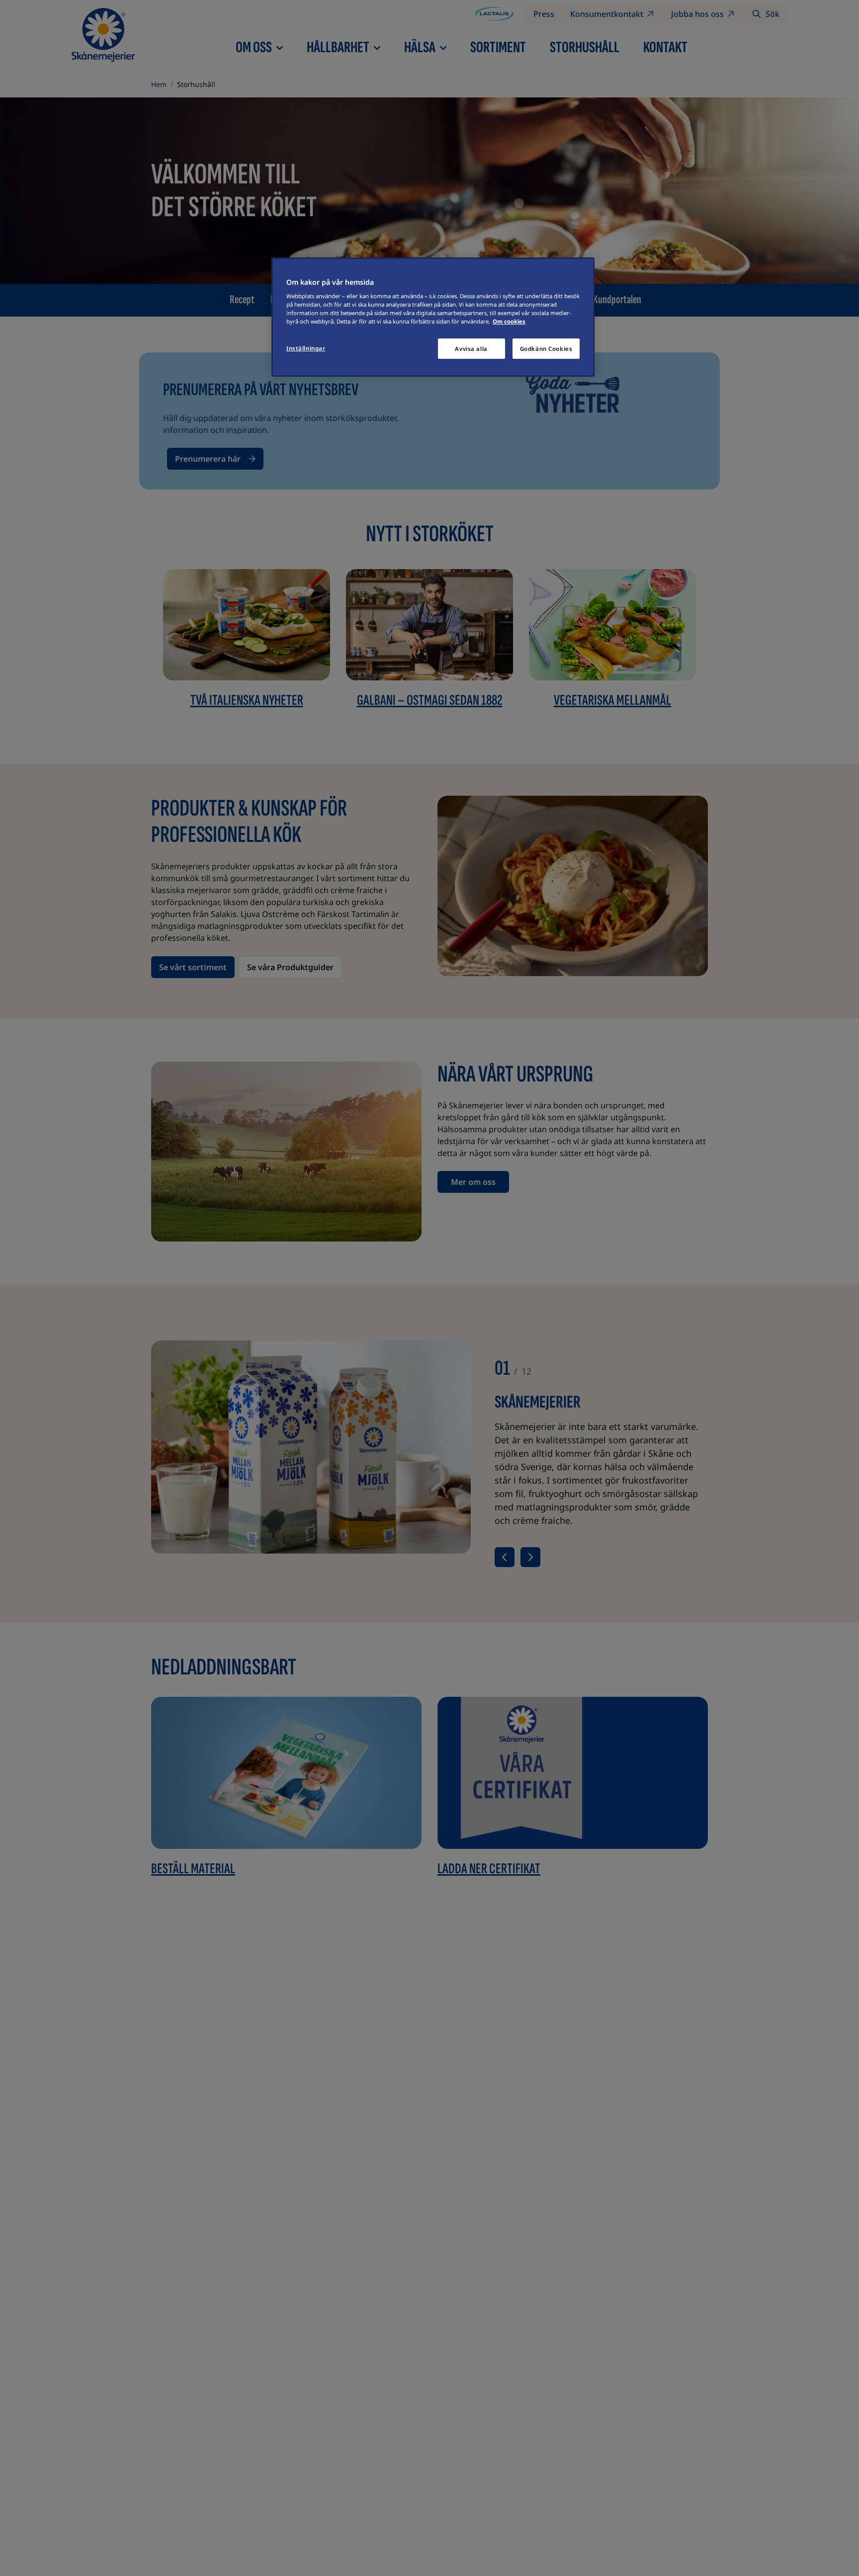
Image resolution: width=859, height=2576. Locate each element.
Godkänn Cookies (546, 349)
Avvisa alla (471, 349)
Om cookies (509, 322)
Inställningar (306, 348)
